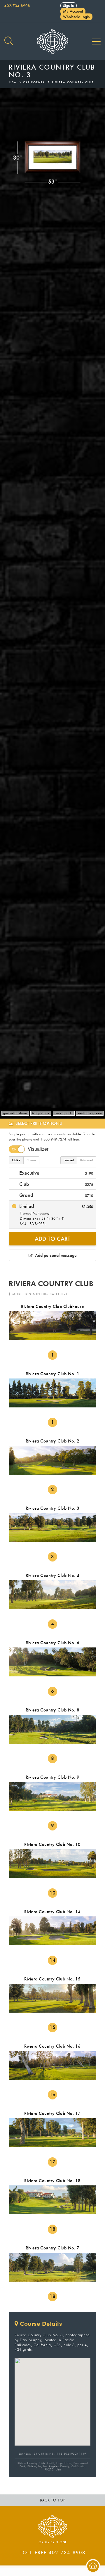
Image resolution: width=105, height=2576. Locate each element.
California (34, 82)
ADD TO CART (52, 1239)
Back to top (53, 2500)
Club (55, 1184)
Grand (55, 1195)
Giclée (16, 1160)
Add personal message (55, 1255)
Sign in (69, 6)
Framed (69, 1160)
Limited (55, 1214)
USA (13, 82)
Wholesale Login (76, 17)
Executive (55, 1173)
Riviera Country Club (73, 82)
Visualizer (38, 1149)
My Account (73, 11)
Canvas (31, 1160)
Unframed (86, 1160)
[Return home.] (52, 42)
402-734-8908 (17, 6)
